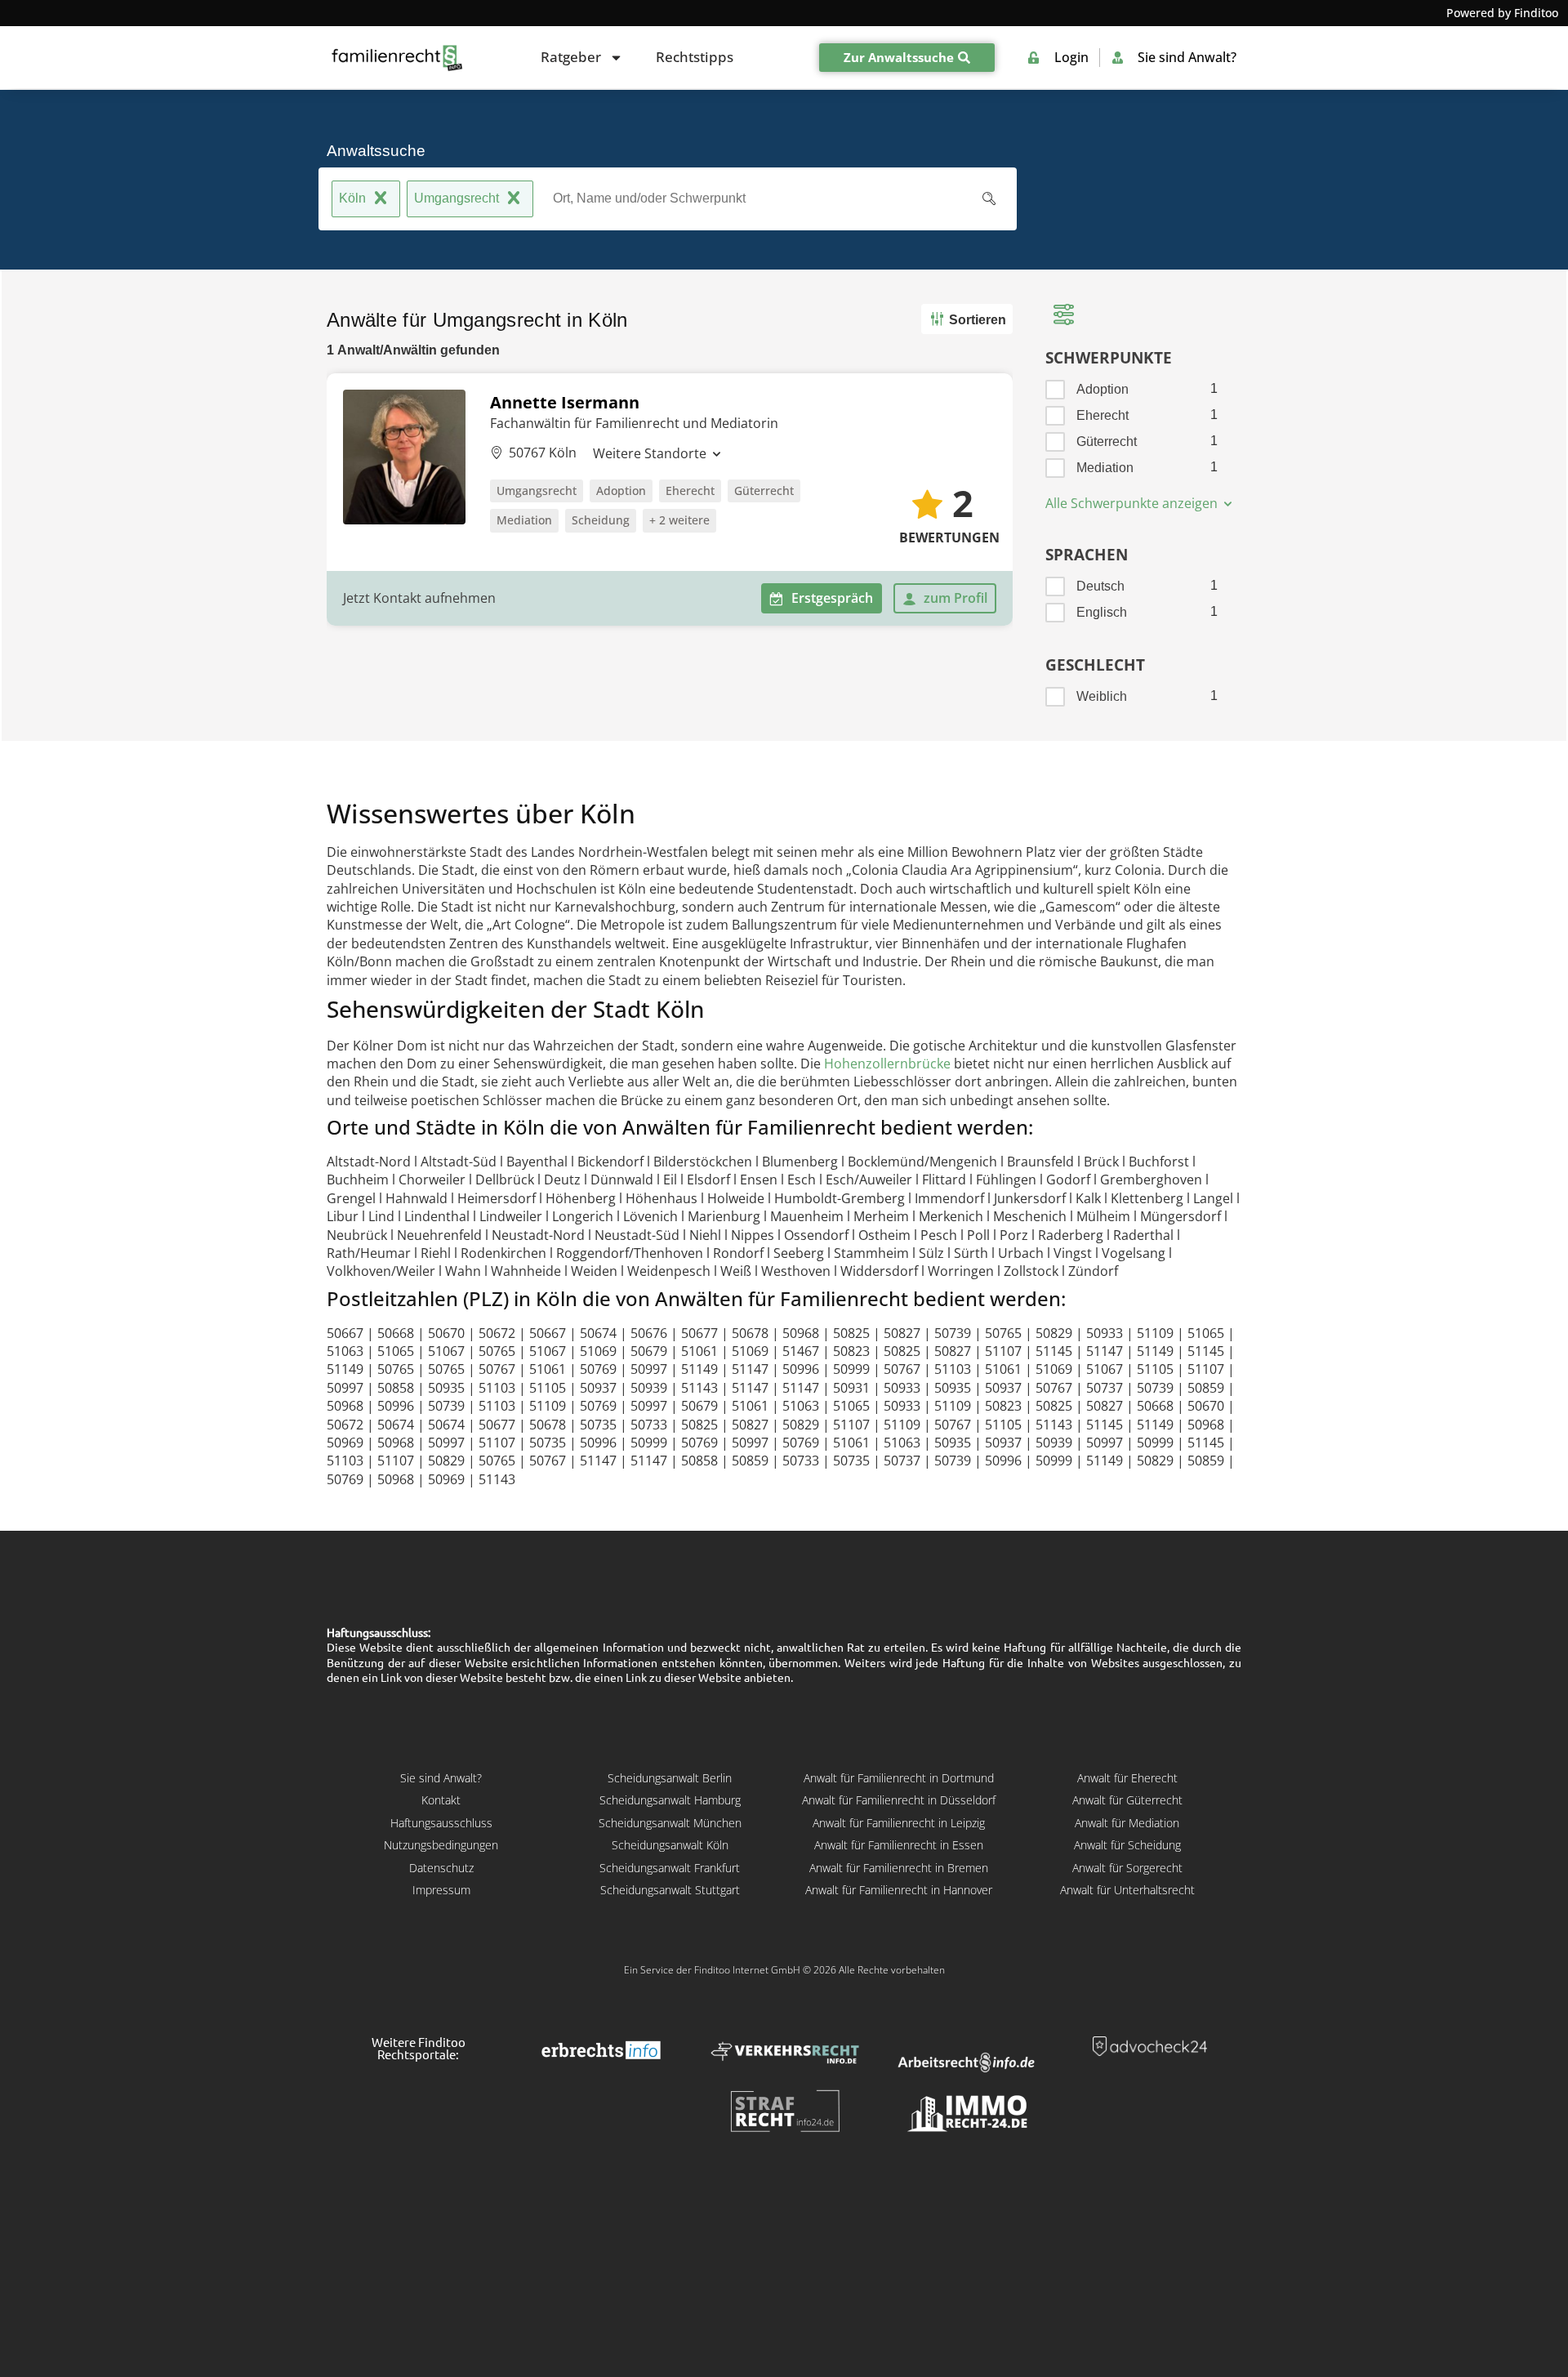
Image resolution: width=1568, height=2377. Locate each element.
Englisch (1102, 612)
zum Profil (955, 598)
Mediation (524, 520)
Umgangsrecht (457, 198)
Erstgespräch (832, 598)
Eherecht (690, 491)
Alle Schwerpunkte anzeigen (1133, 503)
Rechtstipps (695, 57)
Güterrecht (764, 491)
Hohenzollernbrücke (887, 1064)
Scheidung (601, 520)
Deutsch (1100, 586)
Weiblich (1102, 696)
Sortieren (978, 320)
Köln (352, 198)
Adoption (621, 491)
